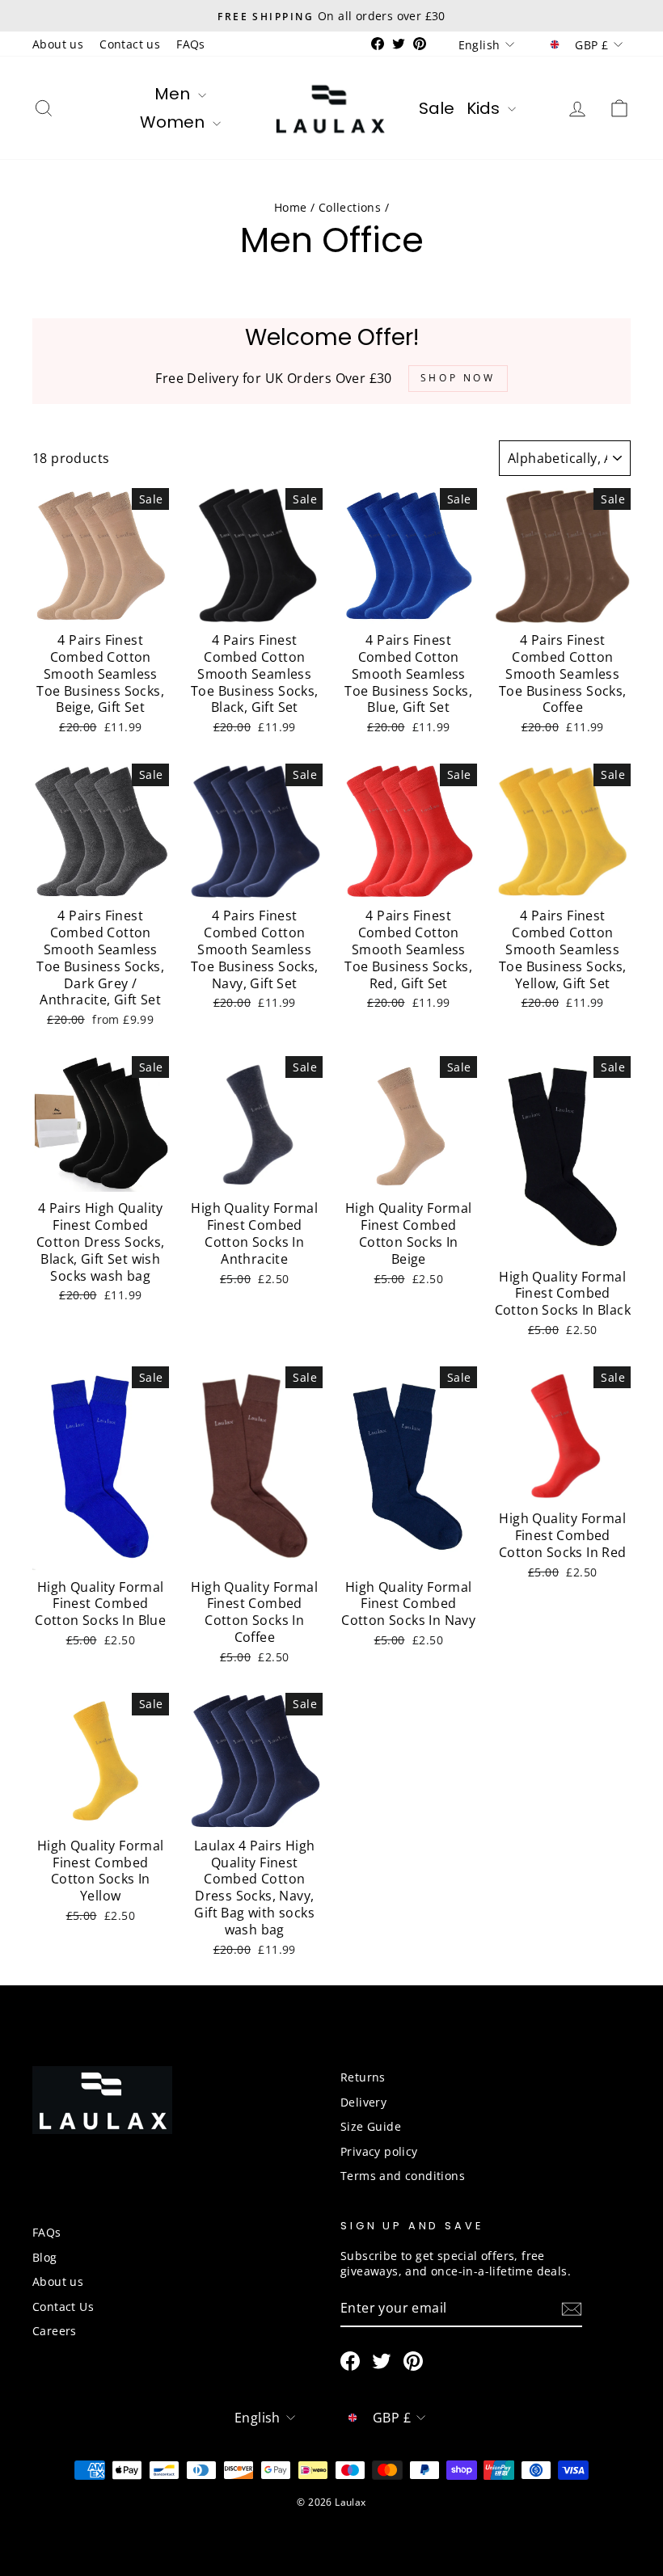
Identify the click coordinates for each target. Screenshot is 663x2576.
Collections (350, 207)
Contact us (130, 44)
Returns (363, 2077)
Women (174, 122)
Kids (485, 108)
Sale (437, 108)
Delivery (363, 2102)
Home (291, 207)
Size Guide (371, 2126)
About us (58, 44)
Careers (55, 2331)
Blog (45, 2257)
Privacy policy (379, 2151)
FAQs (191, 44)
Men (174, 94)
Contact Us (63, 2307)
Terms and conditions (403, 2176)
